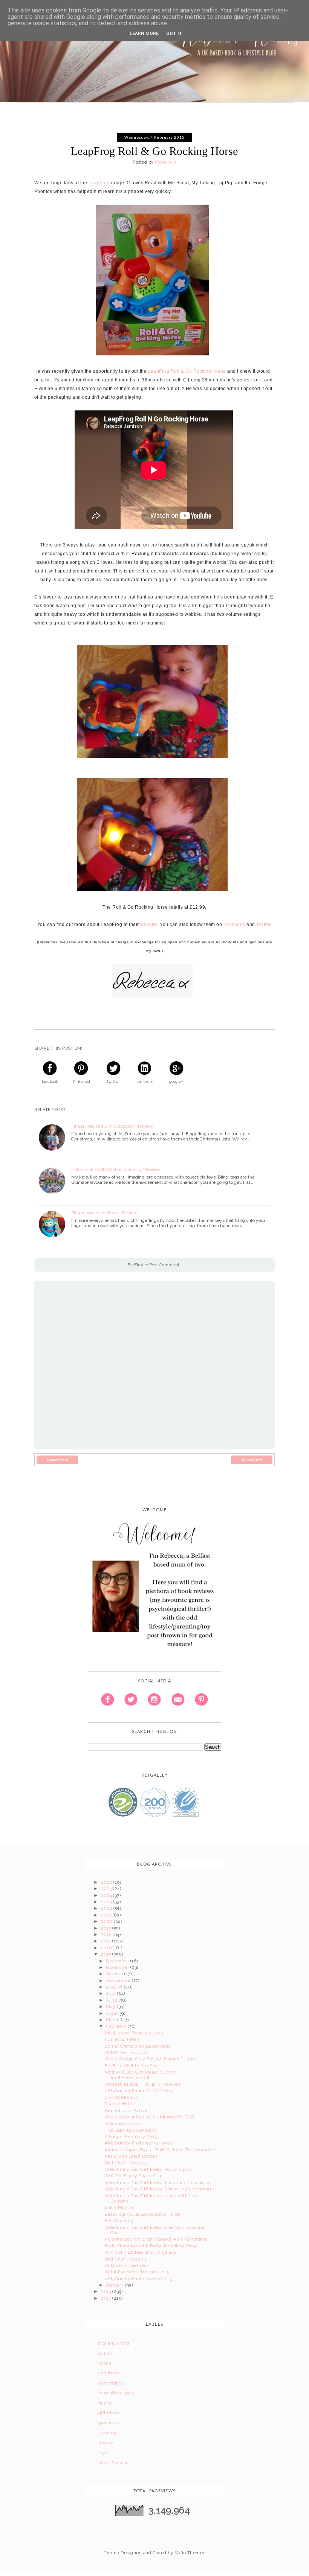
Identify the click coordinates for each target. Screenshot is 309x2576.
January (115, 2285)
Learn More (144, 34)
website (149, 924)
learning (107, 2433)
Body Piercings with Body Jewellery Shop (151, 2246)
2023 (107, 1902)
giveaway (109, 2423)
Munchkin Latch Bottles (131, 2156)
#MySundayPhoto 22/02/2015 (139, 2091)
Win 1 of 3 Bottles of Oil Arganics (141, 2252)
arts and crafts (114, 2343)
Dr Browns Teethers (127, 2265)
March (113, 2020)
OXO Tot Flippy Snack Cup (134, 2176)
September (119, 1981)
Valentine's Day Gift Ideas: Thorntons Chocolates (158, 2183)
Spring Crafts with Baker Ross (138, 2046)
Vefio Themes (190, 2553)
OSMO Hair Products (127, 2053)
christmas (109, 2373)
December (118, 1961)
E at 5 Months (120, 2207)
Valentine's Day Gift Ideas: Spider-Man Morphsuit (160, 2189)
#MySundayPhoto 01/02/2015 (139, 2279)
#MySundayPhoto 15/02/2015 (138, 2143)
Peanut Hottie (120, 2104)
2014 (106, 2291)
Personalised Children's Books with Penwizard (156, 2239)
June (112, 2000)
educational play (117, 2393)
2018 (107, 1935)
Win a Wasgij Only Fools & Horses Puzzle (151, 2059)
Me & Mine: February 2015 (134, 2033)
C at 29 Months (121, 2097)
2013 (106, 2298)
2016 (107, 1948)
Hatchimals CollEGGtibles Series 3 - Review (116, 1169)
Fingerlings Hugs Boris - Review (104, 1213)
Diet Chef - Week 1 (126, 2259)
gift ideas (109, 2413)
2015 (106, 1954)
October (115, 1974)
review (106, 2443)
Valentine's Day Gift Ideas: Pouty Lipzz (148, 2169)
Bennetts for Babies (127, 2111)
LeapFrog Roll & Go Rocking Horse (187, 371)
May (111, 2007)
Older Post (252, 1460)
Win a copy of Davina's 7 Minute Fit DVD (149, 2117)
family (105, 2403)
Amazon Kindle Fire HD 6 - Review (143, 2084)
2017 (106, 1941)
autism (106, 2353)
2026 (107, 1882)
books (105, 2363)
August (115, 1987)
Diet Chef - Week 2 (126, 2163)
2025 (107, 1889)
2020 (107, 1921)
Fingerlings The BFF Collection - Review (112, 1126)
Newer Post (57, 1460)
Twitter (263, 924)
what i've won (114, 2463)
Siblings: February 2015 (131, 2137)
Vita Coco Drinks (123, 2123)
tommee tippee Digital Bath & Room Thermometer (160, 2150)
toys (103, 2453)
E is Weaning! (120, 2221)
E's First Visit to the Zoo (131, 2066)
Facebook (234, 924)
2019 (106, 1928)
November (118, 1967)
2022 (107, 1908)
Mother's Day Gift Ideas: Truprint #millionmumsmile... (141, 2075)
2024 (107, 1895)
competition (111, 2383)
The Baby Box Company (131, 2130)
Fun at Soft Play (122, 2039)
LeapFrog (99, 183)
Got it (174, 34)
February (117, 2026)
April (112, 2013)
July (111, 1993)
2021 (107, 1915)
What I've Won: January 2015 (137, 2272)
